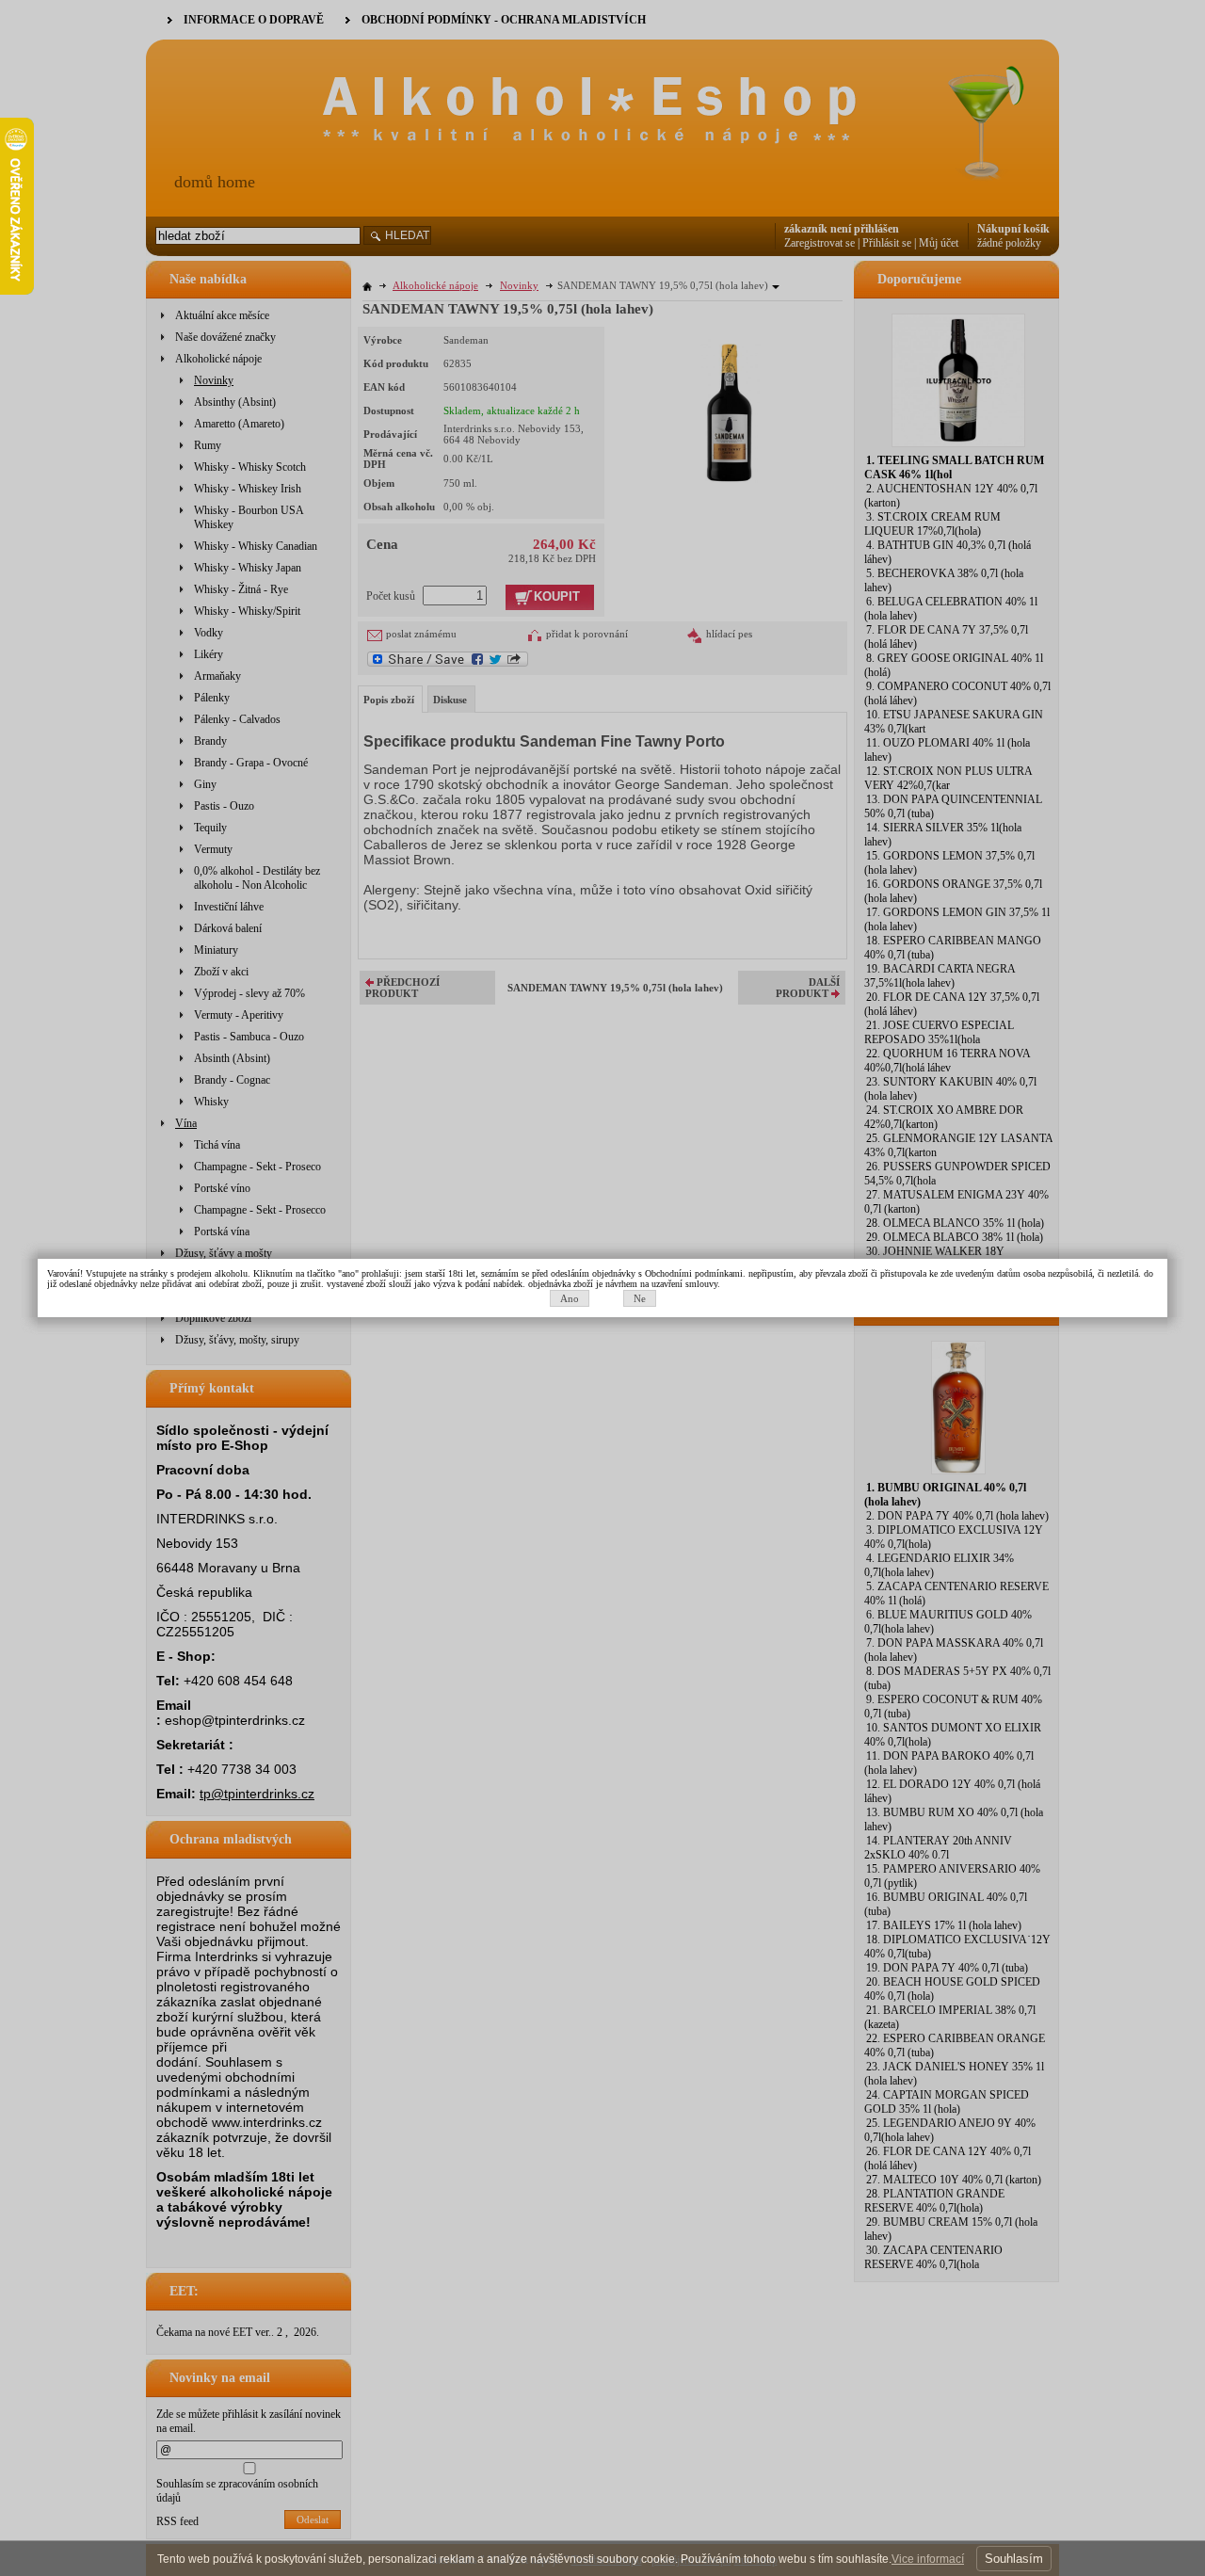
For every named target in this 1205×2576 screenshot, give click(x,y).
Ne (640, 1298)
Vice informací (928, 2559)
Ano (570, 1298)
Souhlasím (1014, 2559)
